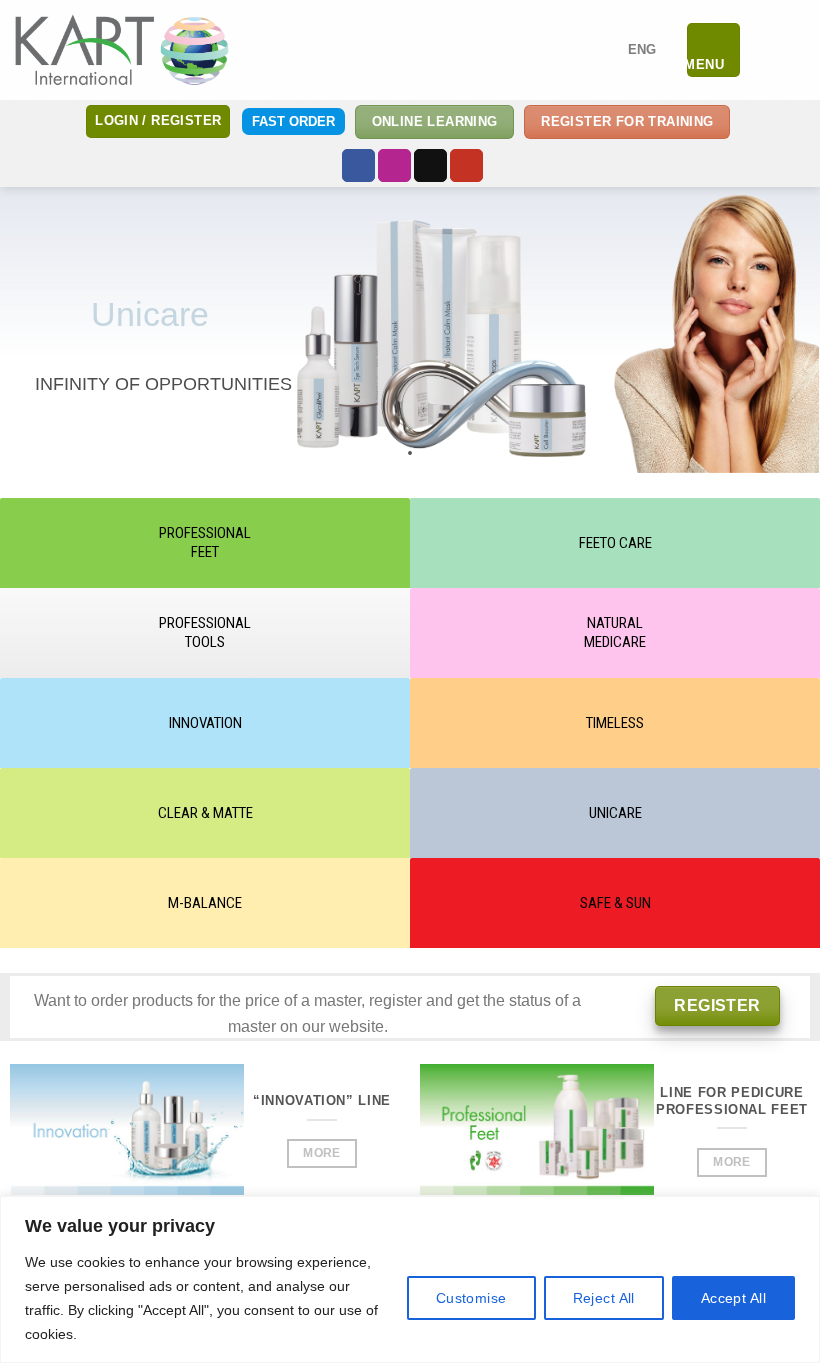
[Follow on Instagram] (394, 166)
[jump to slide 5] (450, 453)
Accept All (733, 1298)
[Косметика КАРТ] (122, 49)
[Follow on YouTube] (466, 166)
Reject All (604, 1298)
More (321, 1153)
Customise (471, 1298)
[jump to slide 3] (410, 453)
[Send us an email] (430, 166)
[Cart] (795, 50)
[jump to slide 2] (390, 453)
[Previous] (43, 1150)
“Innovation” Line (322, 1100)
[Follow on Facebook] (358, 166)
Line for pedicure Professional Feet (732, 1101)
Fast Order (293, 121)
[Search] (763, 50)
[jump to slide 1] (370, 453)
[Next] (367, 1150)
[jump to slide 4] (430, 453)
